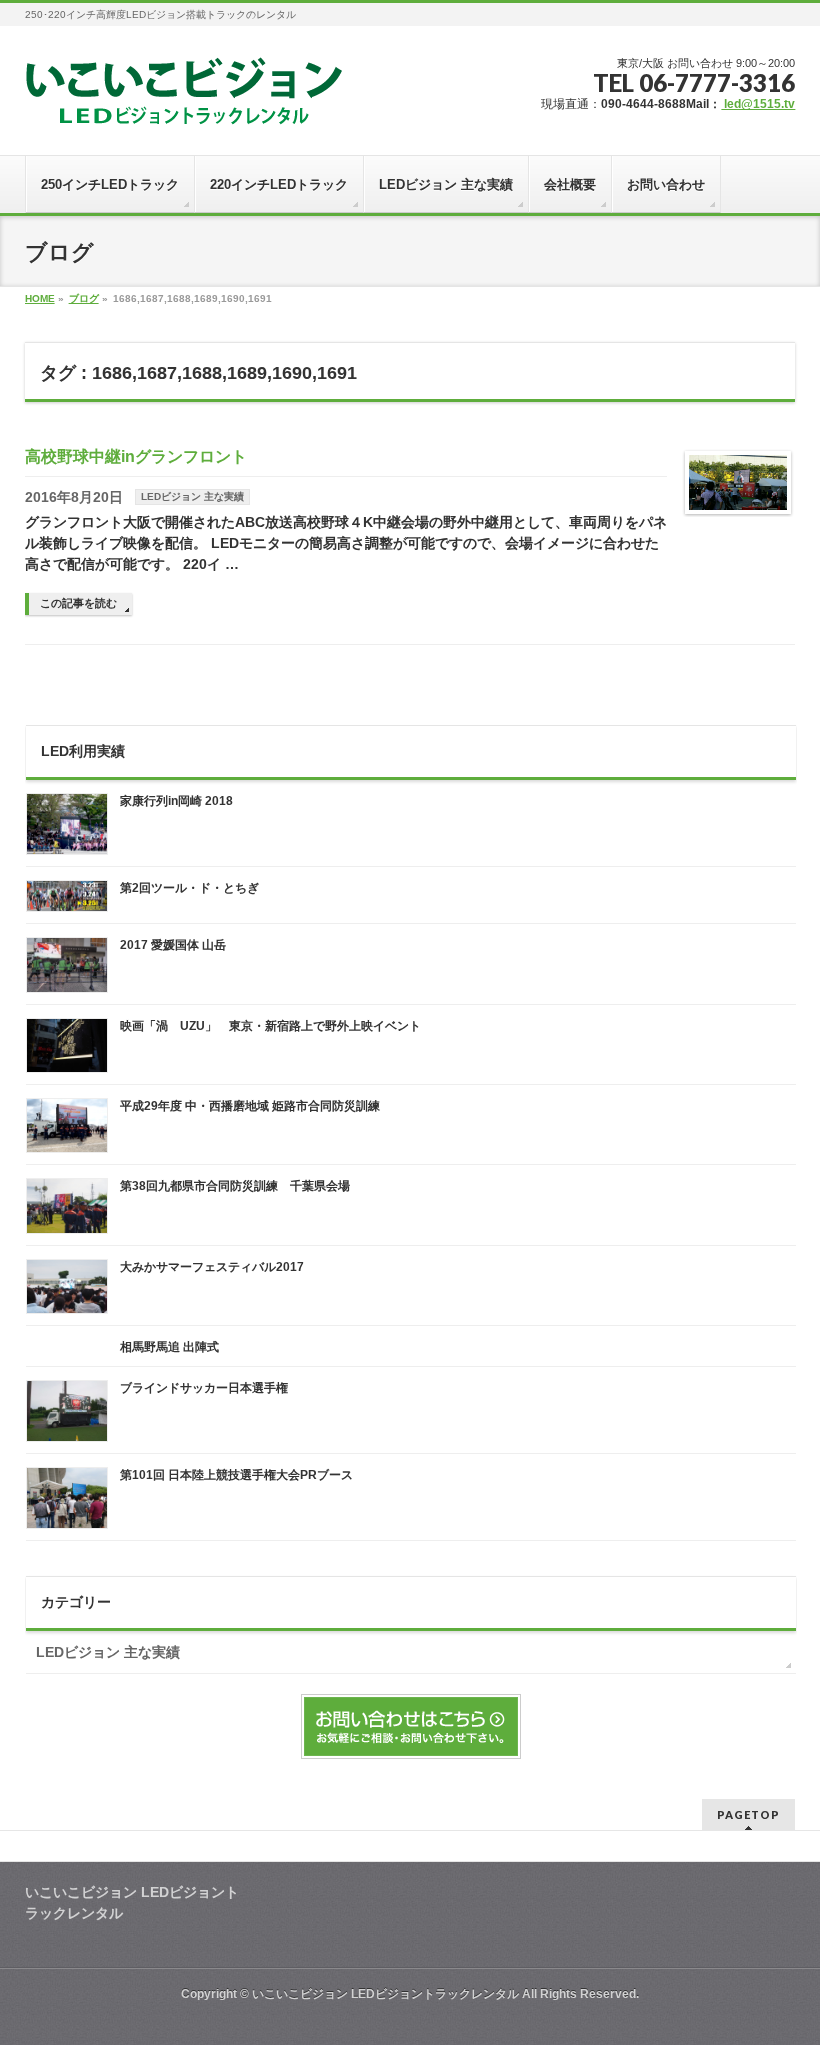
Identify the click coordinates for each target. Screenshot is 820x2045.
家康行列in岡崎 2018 (176, 801)
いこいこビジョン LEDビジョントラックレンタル (385, 1994)
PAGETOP (748, 1814)
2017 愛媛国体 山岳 (173, 945)
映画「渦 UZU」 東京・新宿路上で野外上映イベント (270, 1026)
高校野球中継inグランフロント (136, 456)
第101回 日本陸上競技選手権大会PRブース (236, 1475)
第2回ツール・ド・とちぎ (189, 888)
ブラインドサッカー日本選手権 (204, 1388)
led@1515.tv (758, 104)
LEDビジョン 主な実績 (192, 496)
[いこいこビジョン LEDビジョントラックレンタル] (184, 102)
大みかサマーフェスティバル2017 (212, 1267)
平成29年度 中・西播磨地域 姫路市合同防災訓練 (250, 1106)
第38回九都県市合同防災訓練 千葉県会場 (235, 1186)
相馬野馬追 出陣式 (169, 1347)
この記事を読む (78, 603)
